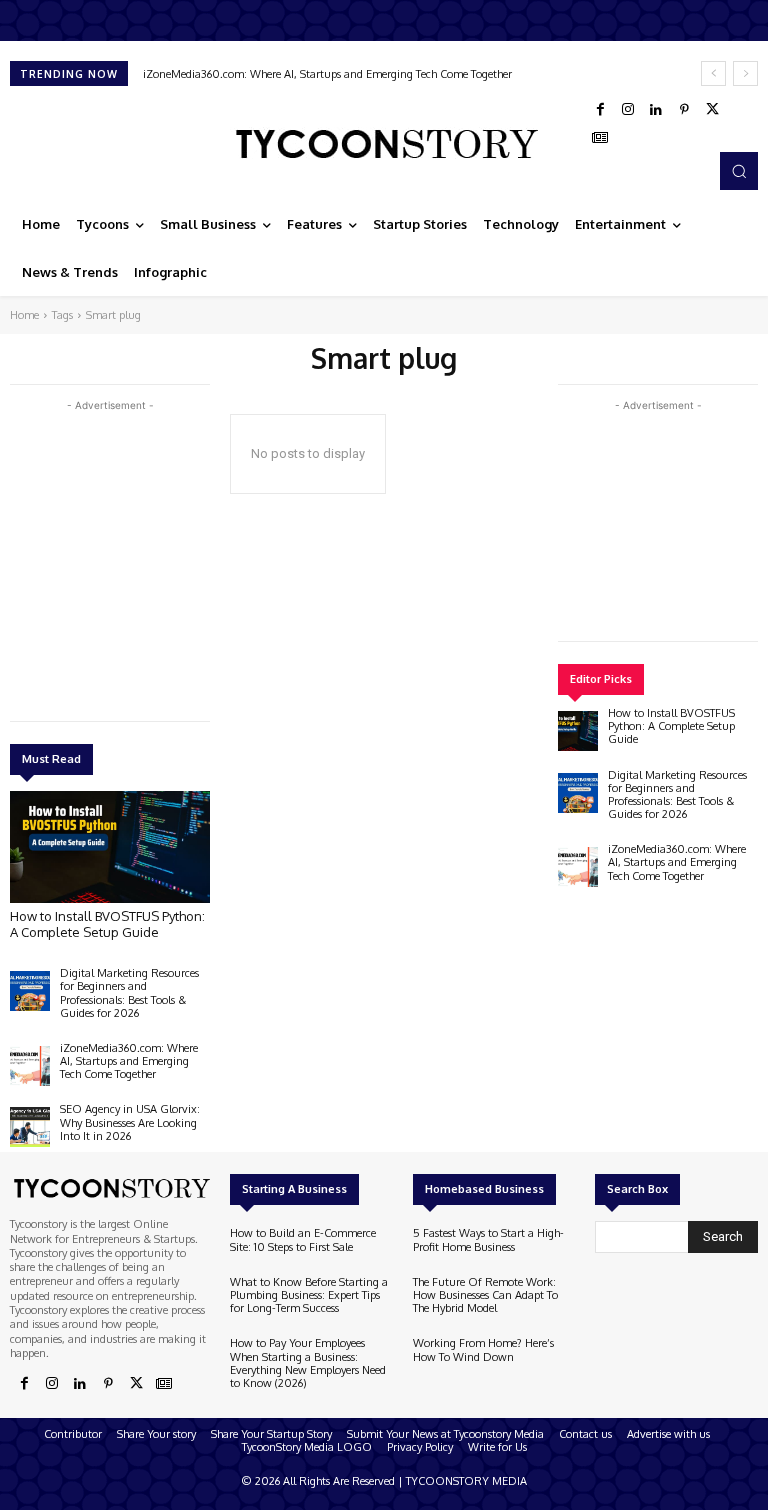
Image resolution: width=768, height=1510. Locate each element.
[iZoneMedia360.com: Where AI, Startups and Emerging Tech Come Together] (30, 1066)
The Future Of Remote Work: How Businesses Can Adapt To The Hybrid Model (485, 1295)
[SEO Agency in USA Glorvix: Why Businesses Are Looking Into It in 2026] (30, 1127)
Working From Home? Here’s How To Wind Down (483, 1349)
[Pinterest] (684, 110)
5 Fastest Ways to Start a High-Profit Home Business (488, 1239)
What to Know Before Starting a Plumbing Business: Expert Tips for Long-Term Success (309, 1295)
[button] (739, 171)
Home (24, 315)
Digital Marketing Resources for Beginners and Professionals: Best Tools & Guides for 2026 (129, 993)
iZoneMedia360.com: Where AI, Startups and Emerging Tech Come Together (327, 74)
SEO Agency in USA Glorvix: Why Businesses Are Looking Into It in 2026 (130, 1122)
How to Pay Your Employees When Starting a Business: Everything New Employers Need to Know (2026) (308, 1363)
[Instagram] (628, 110)
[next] (745, 73)
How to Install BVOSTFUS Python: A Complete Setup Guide (107, 924)
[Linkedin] (656, 110)
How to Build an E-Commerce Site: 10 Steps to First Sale (303, 1239)
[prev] (713, 73)
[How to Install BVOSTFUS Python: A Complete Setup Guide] (110, 847)
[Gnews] (600, 138)
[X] (712, 110)
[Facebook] (600, 110)
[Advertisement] (160, 556)
